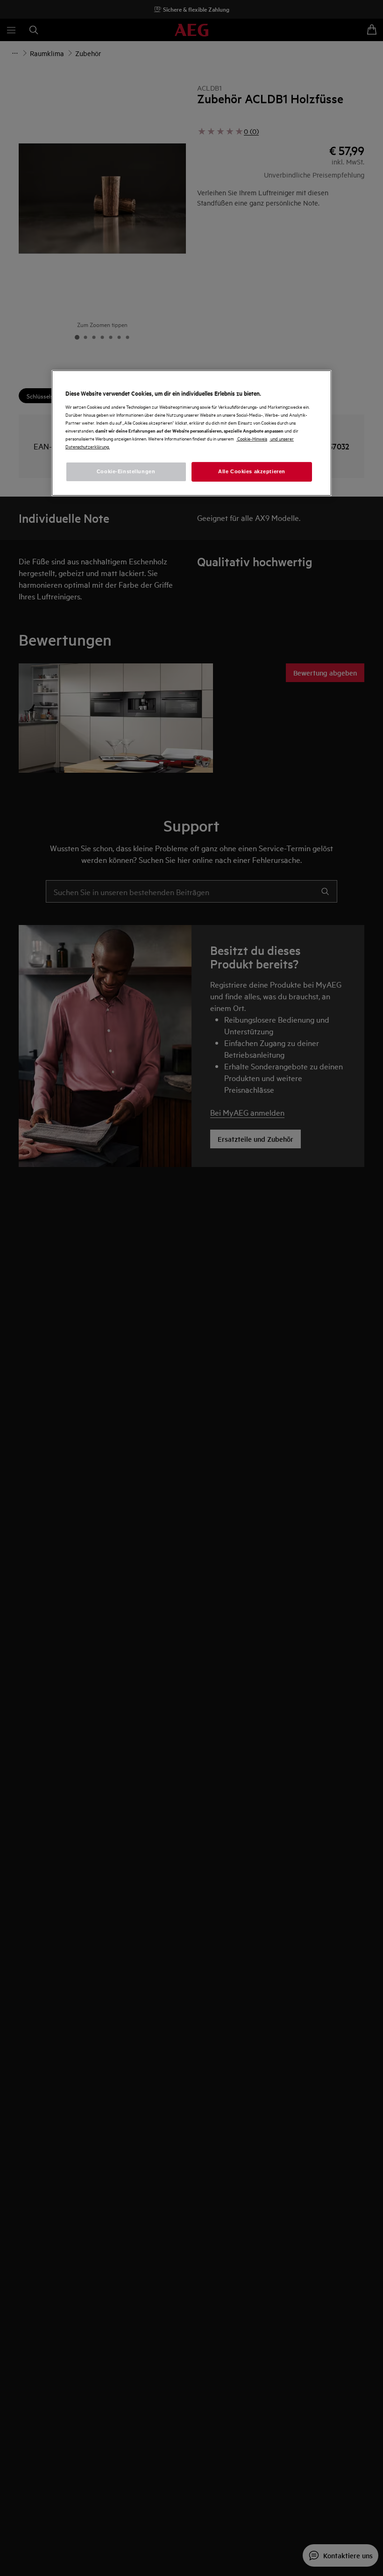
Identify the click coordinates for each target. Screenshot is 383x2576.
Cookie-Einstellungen (126, 471)
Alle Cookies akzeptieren (252, 471)
